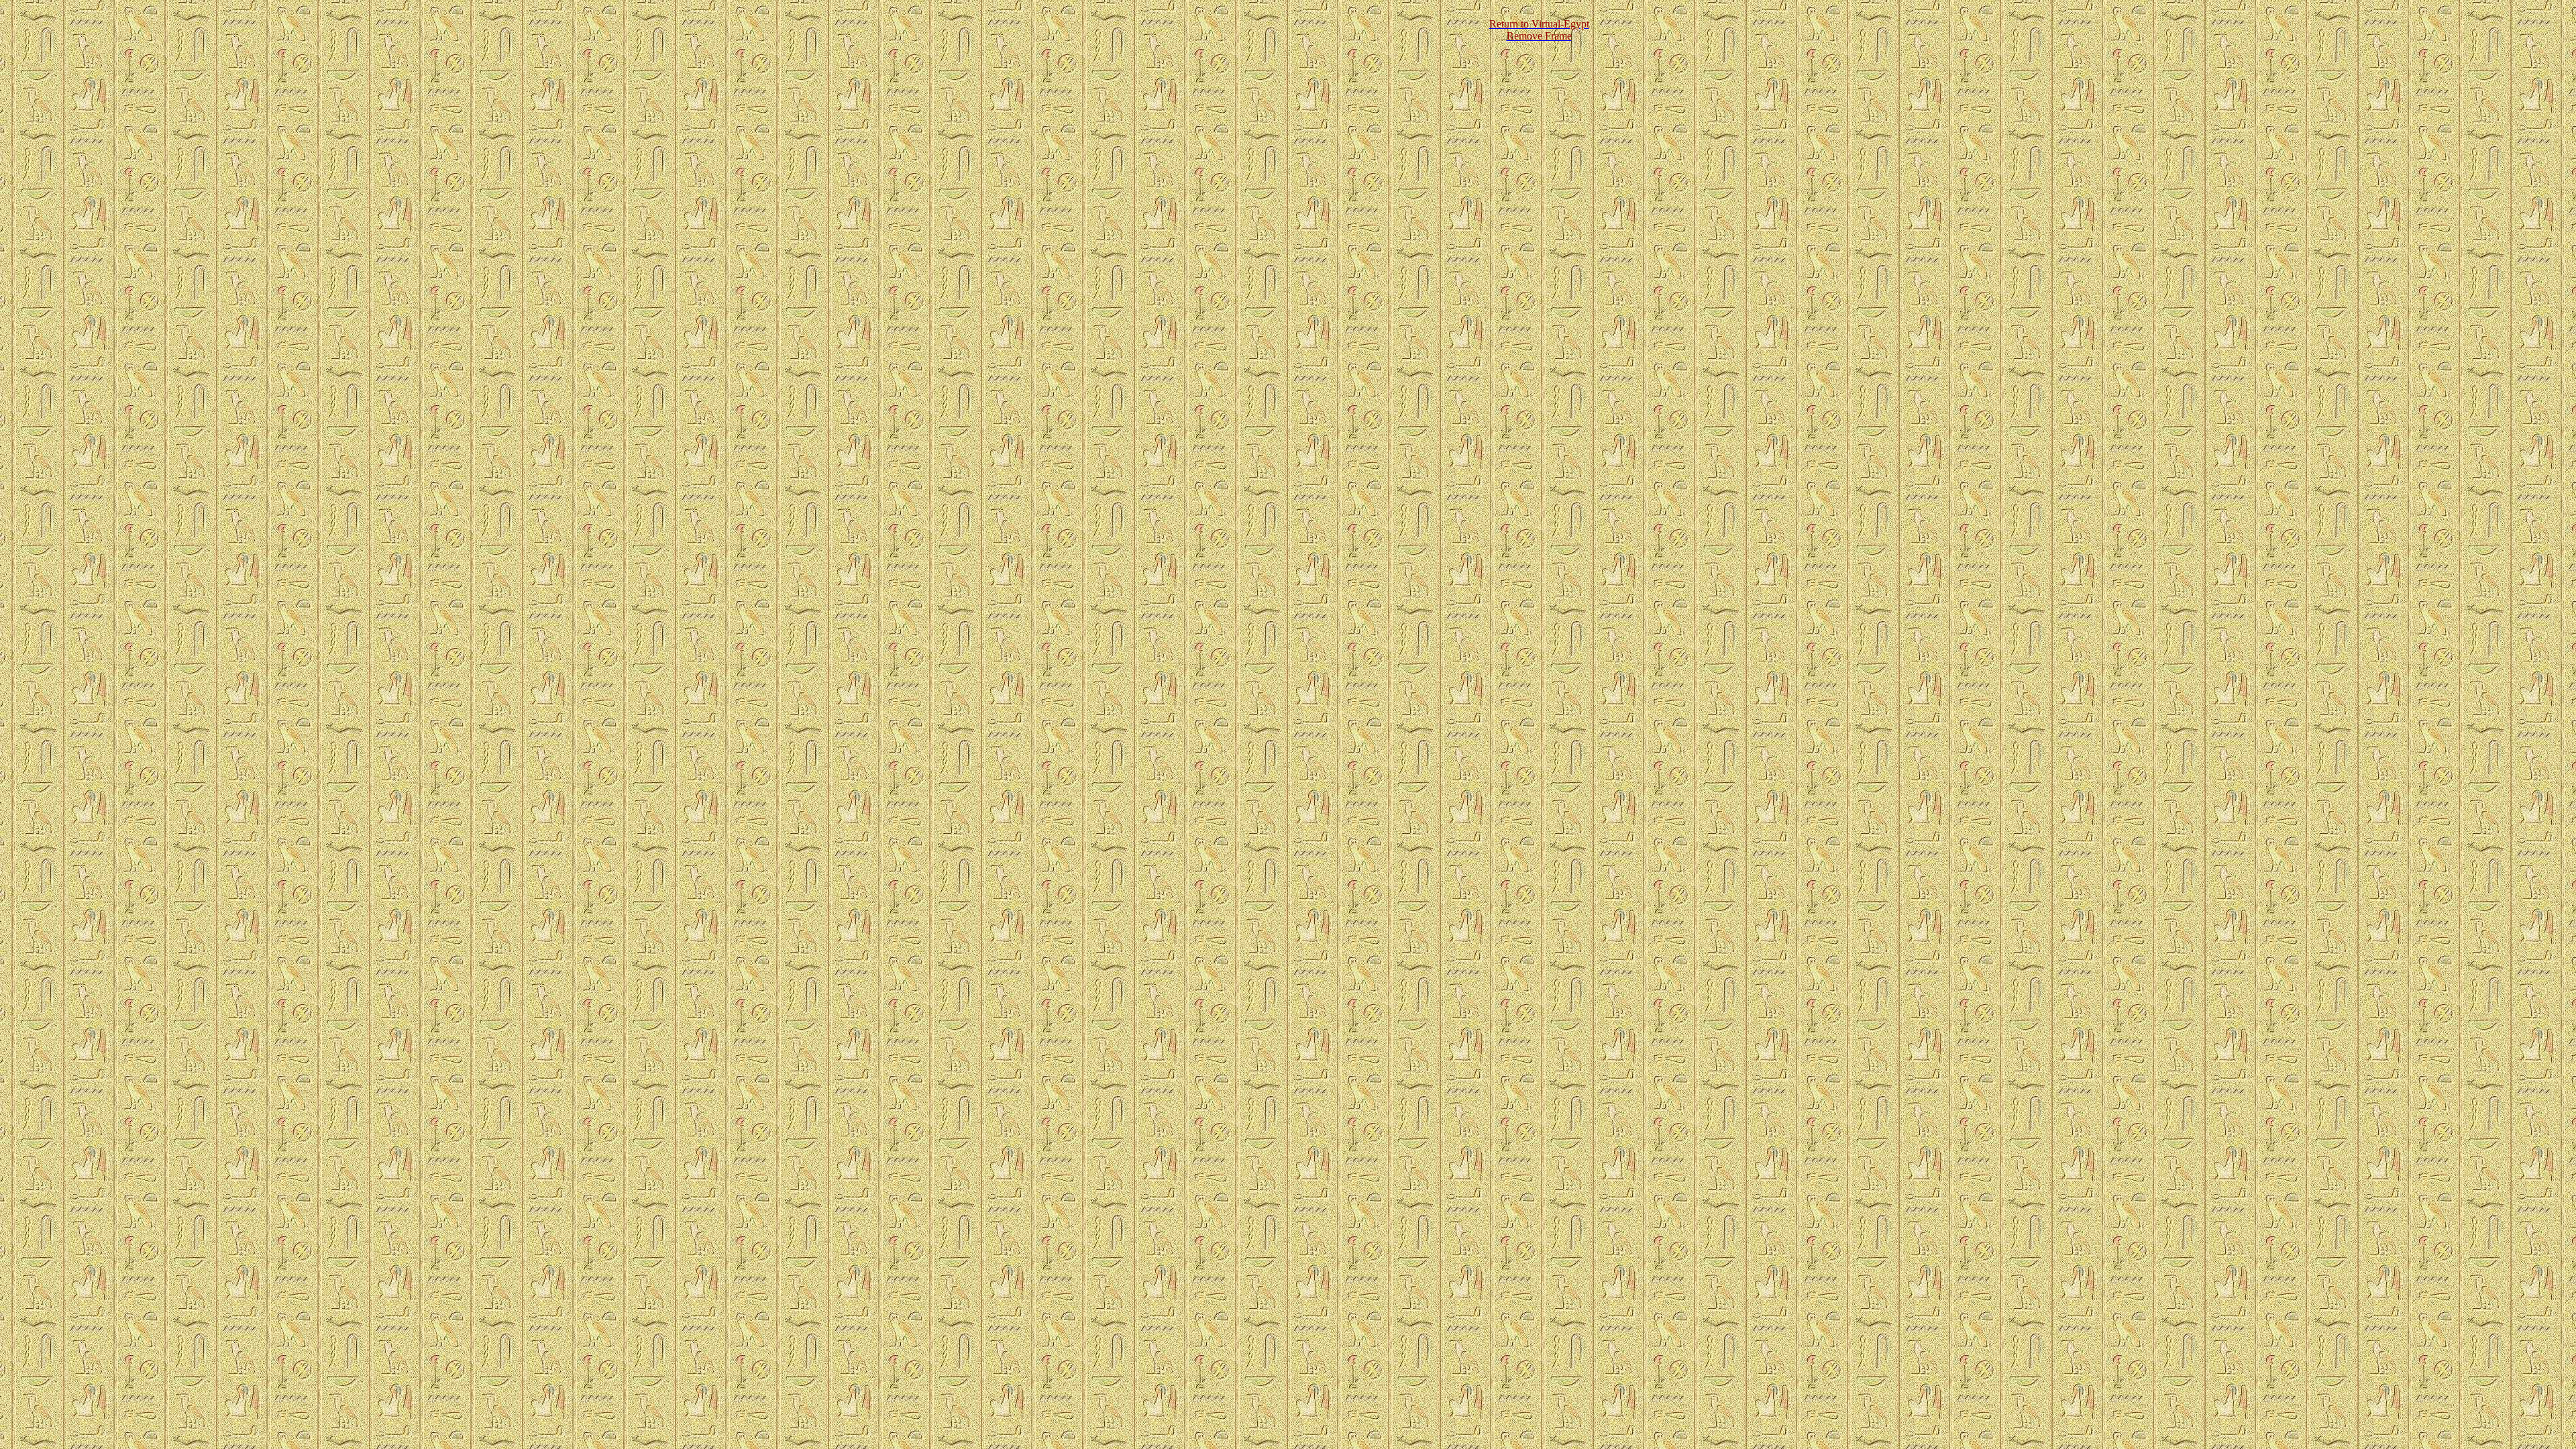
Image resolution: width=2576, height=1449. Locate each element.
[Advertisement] (1232, 30)
